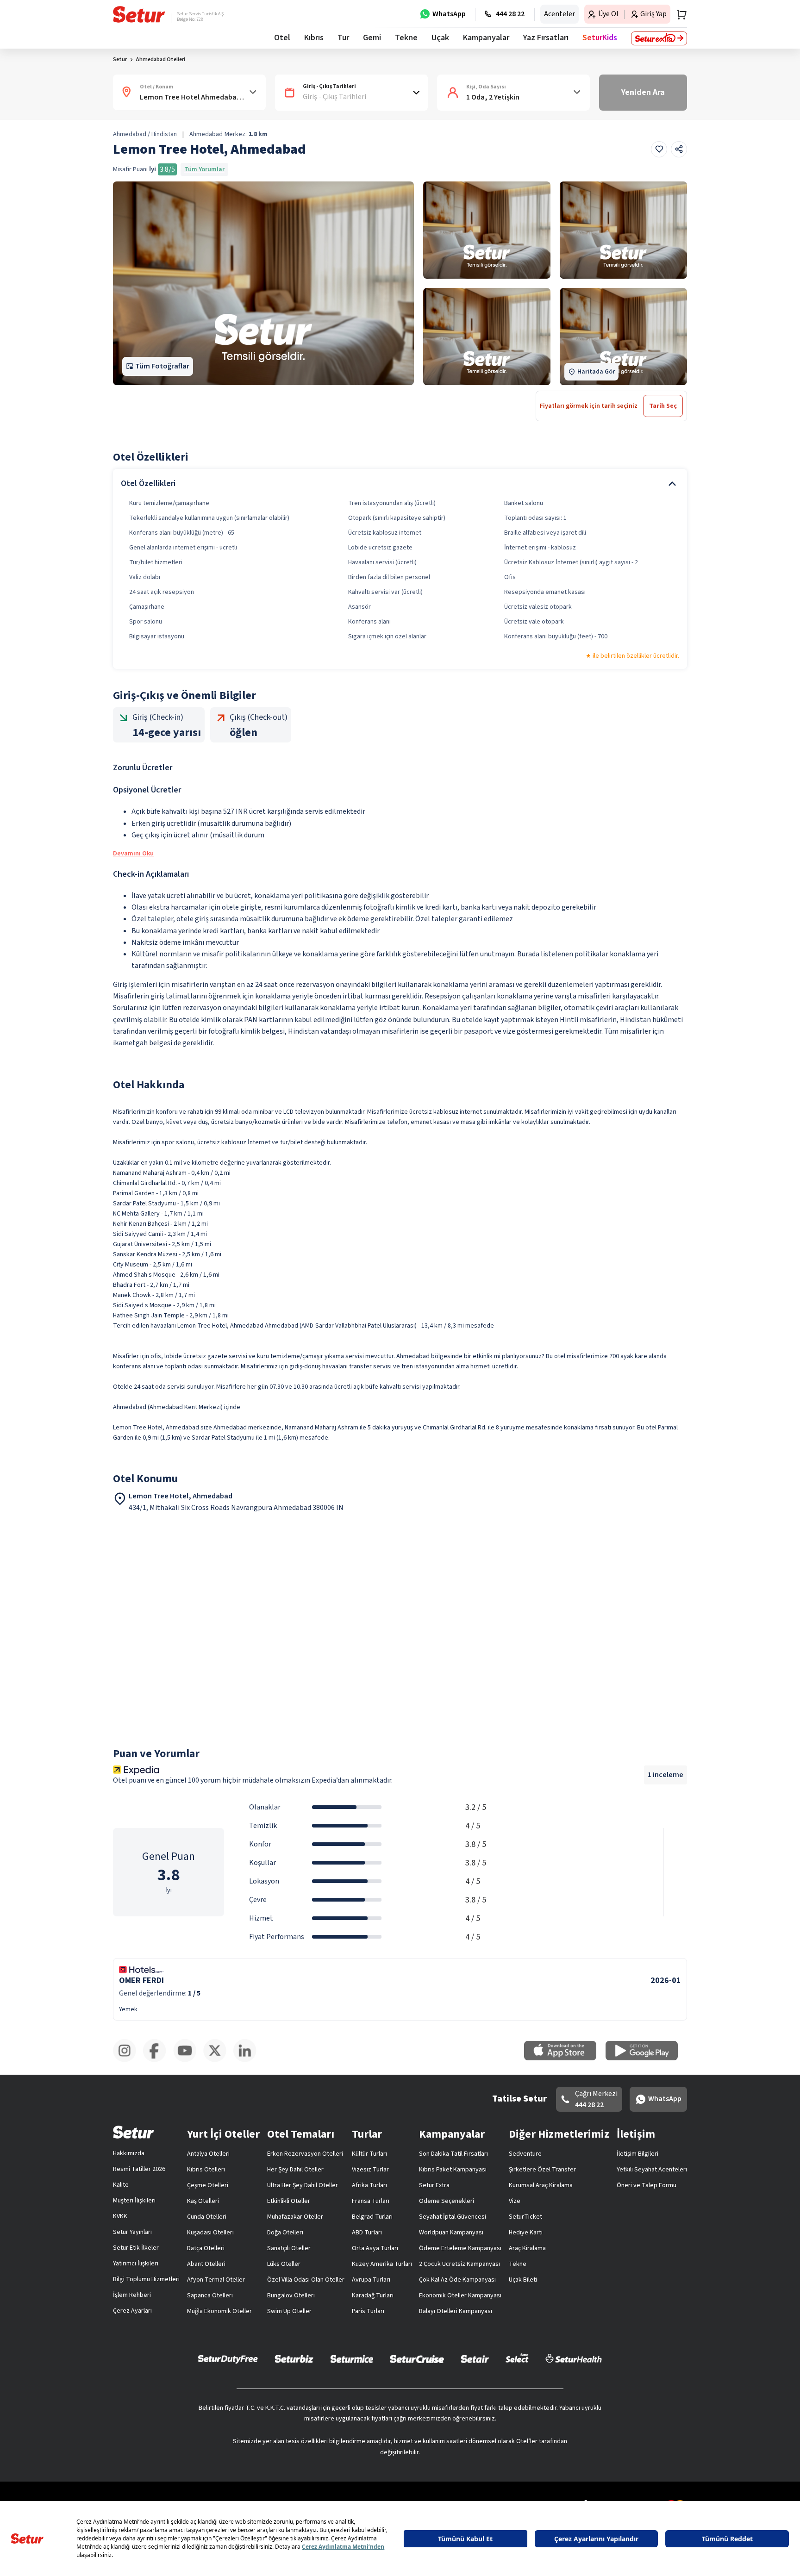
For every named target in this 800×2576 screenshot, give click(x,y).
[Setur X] (218, 2060)
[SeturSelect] (517, 2358)
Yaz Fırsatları (546, 38)
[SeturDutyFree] (228, 2359)
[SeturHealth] (574, 2358)
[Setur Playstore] (646, 2058)
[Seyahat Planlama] (679, 14)
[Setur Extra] (659, 38)
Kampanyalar (486, 38)
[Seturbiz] (294, 2358)
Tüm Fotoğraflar (162, 366)
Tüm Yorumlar (204, 169)
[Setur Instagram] (128, 2060)
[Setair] (475, 2358)
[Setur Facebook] (158, 2060)
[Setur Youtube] (188, 2060)
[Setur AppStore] (565, 2058)
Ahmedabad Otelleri (161, 59)
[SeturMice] (352, 2358)
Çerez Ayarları (132, 2311)
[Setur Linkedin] (248, 2060)
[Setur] (139, 14)
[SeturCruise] (417, 2358)
